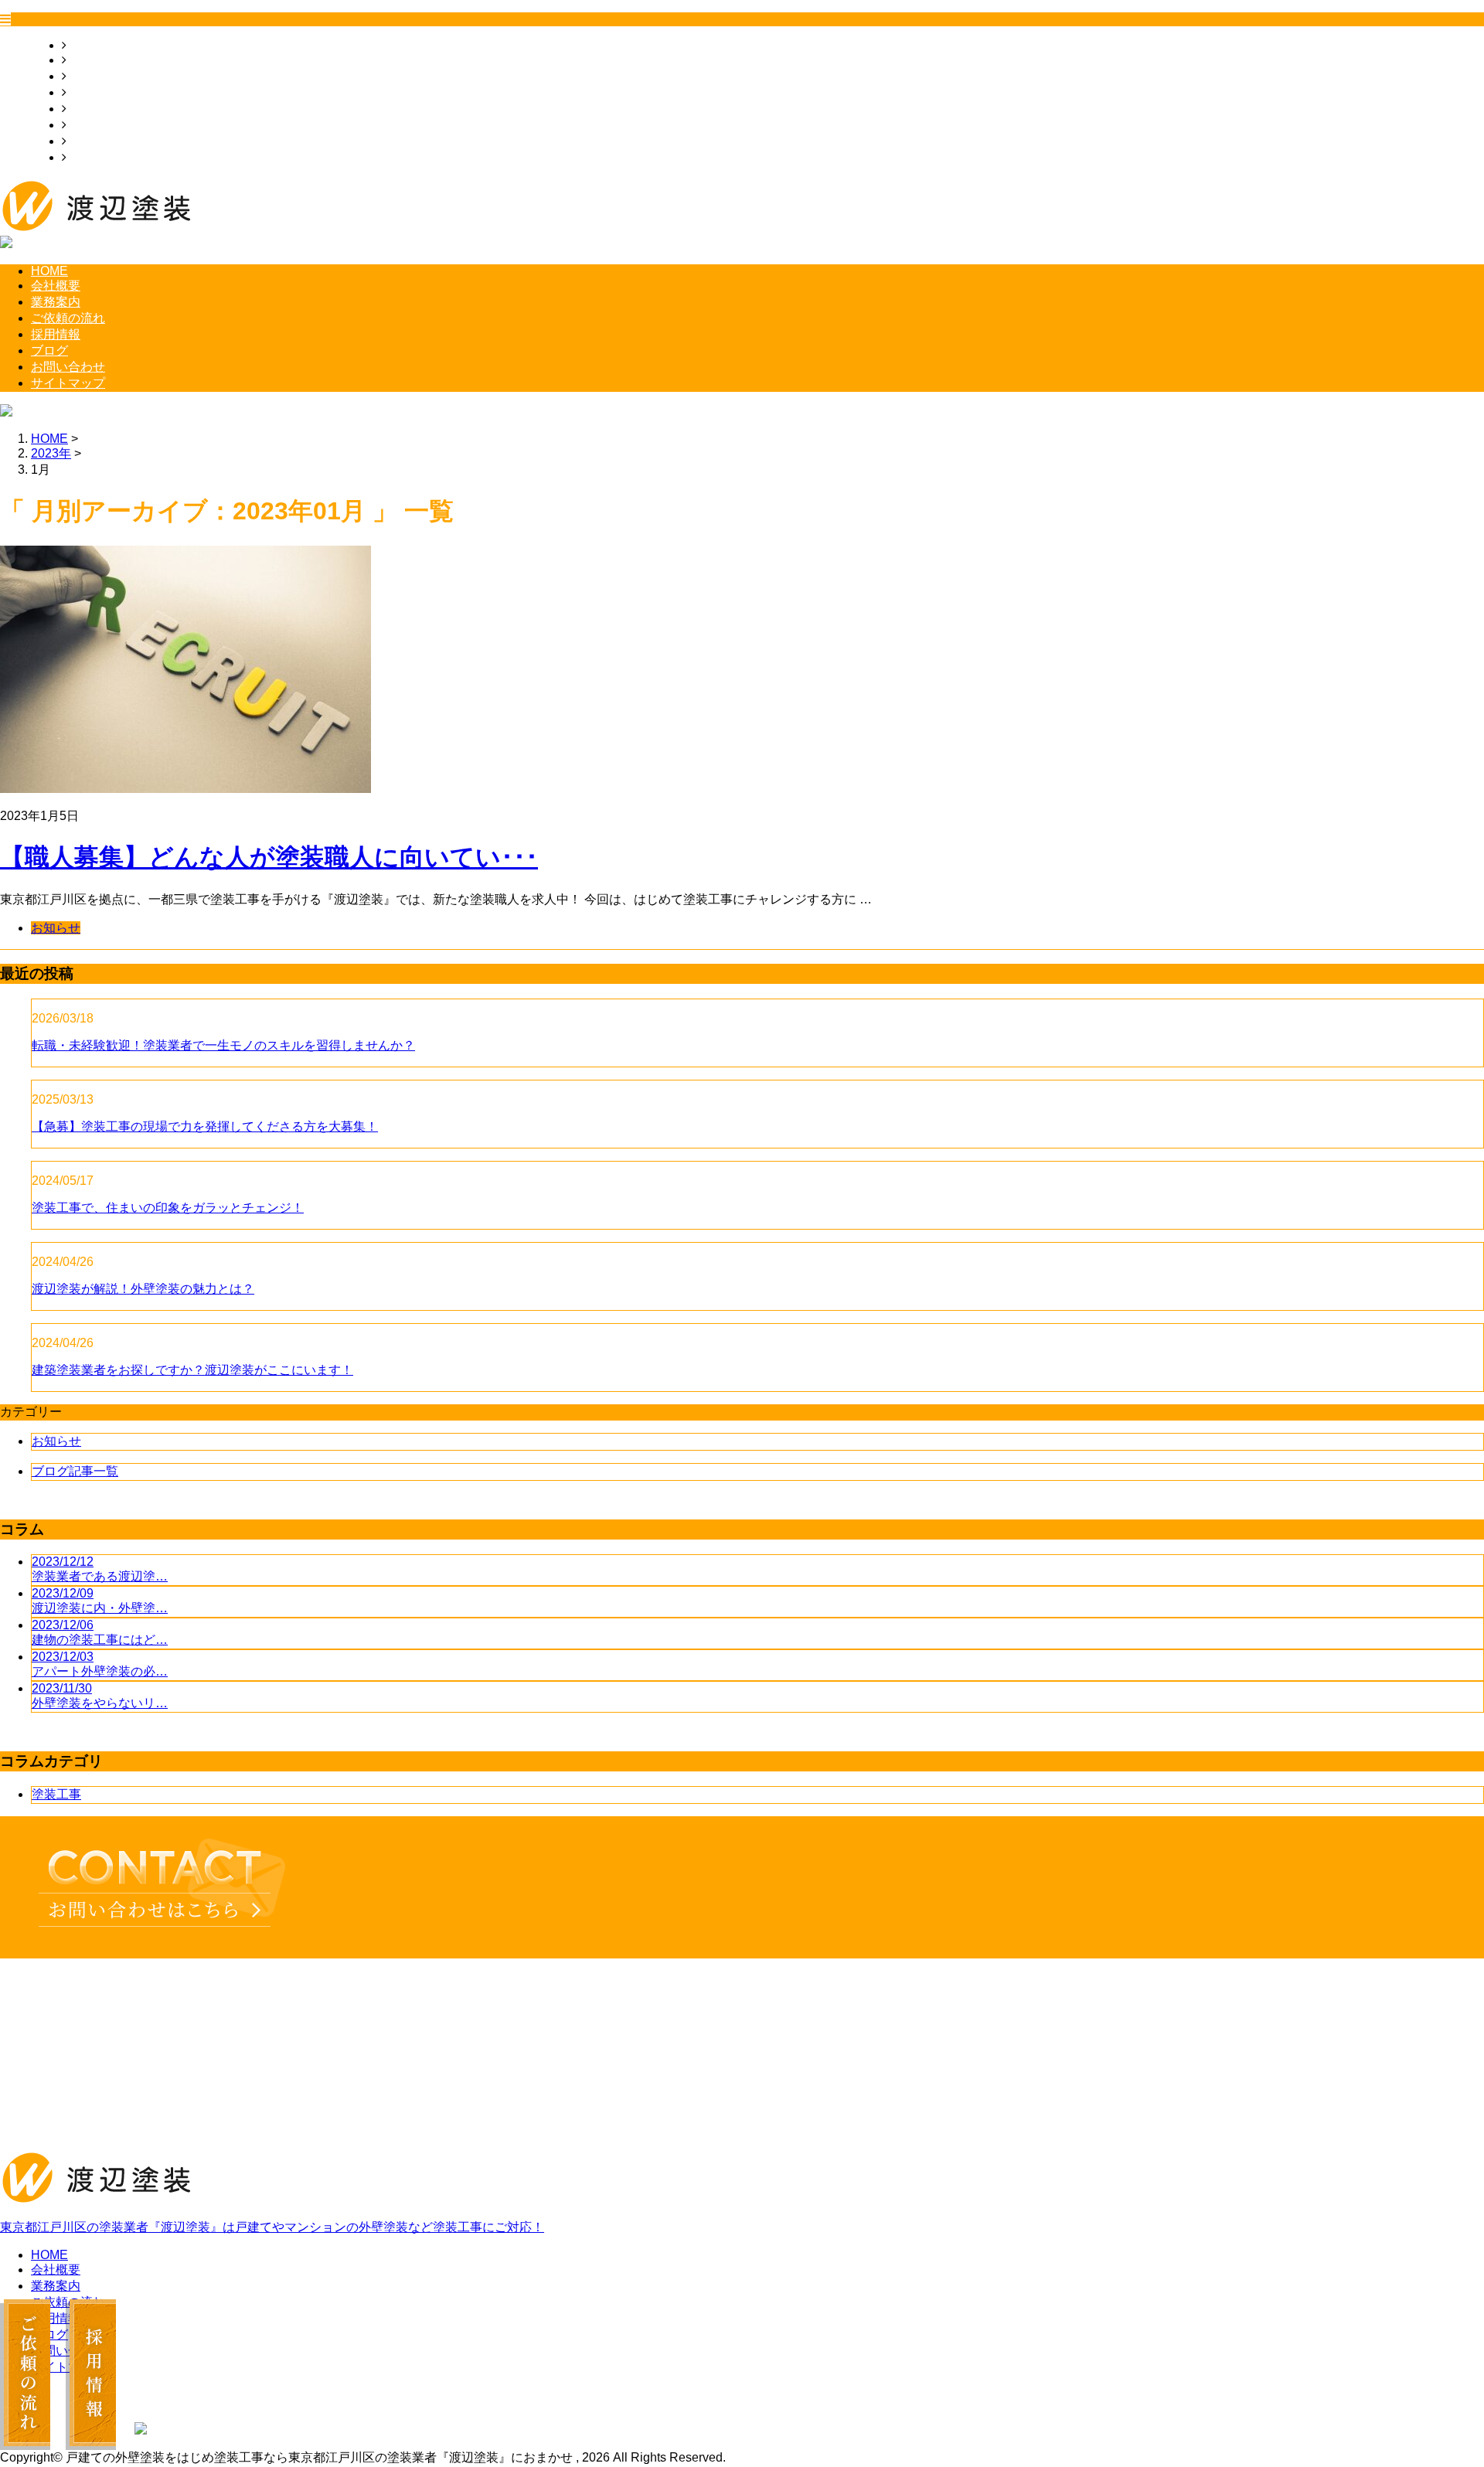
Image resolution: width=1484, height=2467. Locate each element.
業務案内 (91, 76)
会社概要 (91, 60)
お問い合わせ (104, 141)
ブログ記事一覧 (75, 1471)
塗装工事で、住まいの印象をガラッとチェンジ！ (168, 1208)
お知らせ (56, 928)
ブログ (85, 125)
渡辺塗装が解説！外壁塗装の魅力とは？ (143, 1289)
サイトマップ (104, 157)
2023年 (51, 453)
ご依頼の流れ (104, 92)
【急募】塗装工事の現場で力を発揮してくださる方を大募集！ (205, 1126)
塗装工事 (56, 1794)
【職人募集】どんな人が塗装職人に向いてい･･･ (269, 857)
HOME (85, 45)
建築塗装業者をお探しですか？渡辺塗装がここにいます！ (192, 1370)
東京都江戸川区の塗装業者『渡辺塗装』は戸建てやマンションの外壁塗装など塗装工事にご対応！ (272, 2227)
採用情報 (91, 109)
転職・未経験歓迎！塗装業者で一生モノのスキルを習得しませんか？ (223, 1045)
